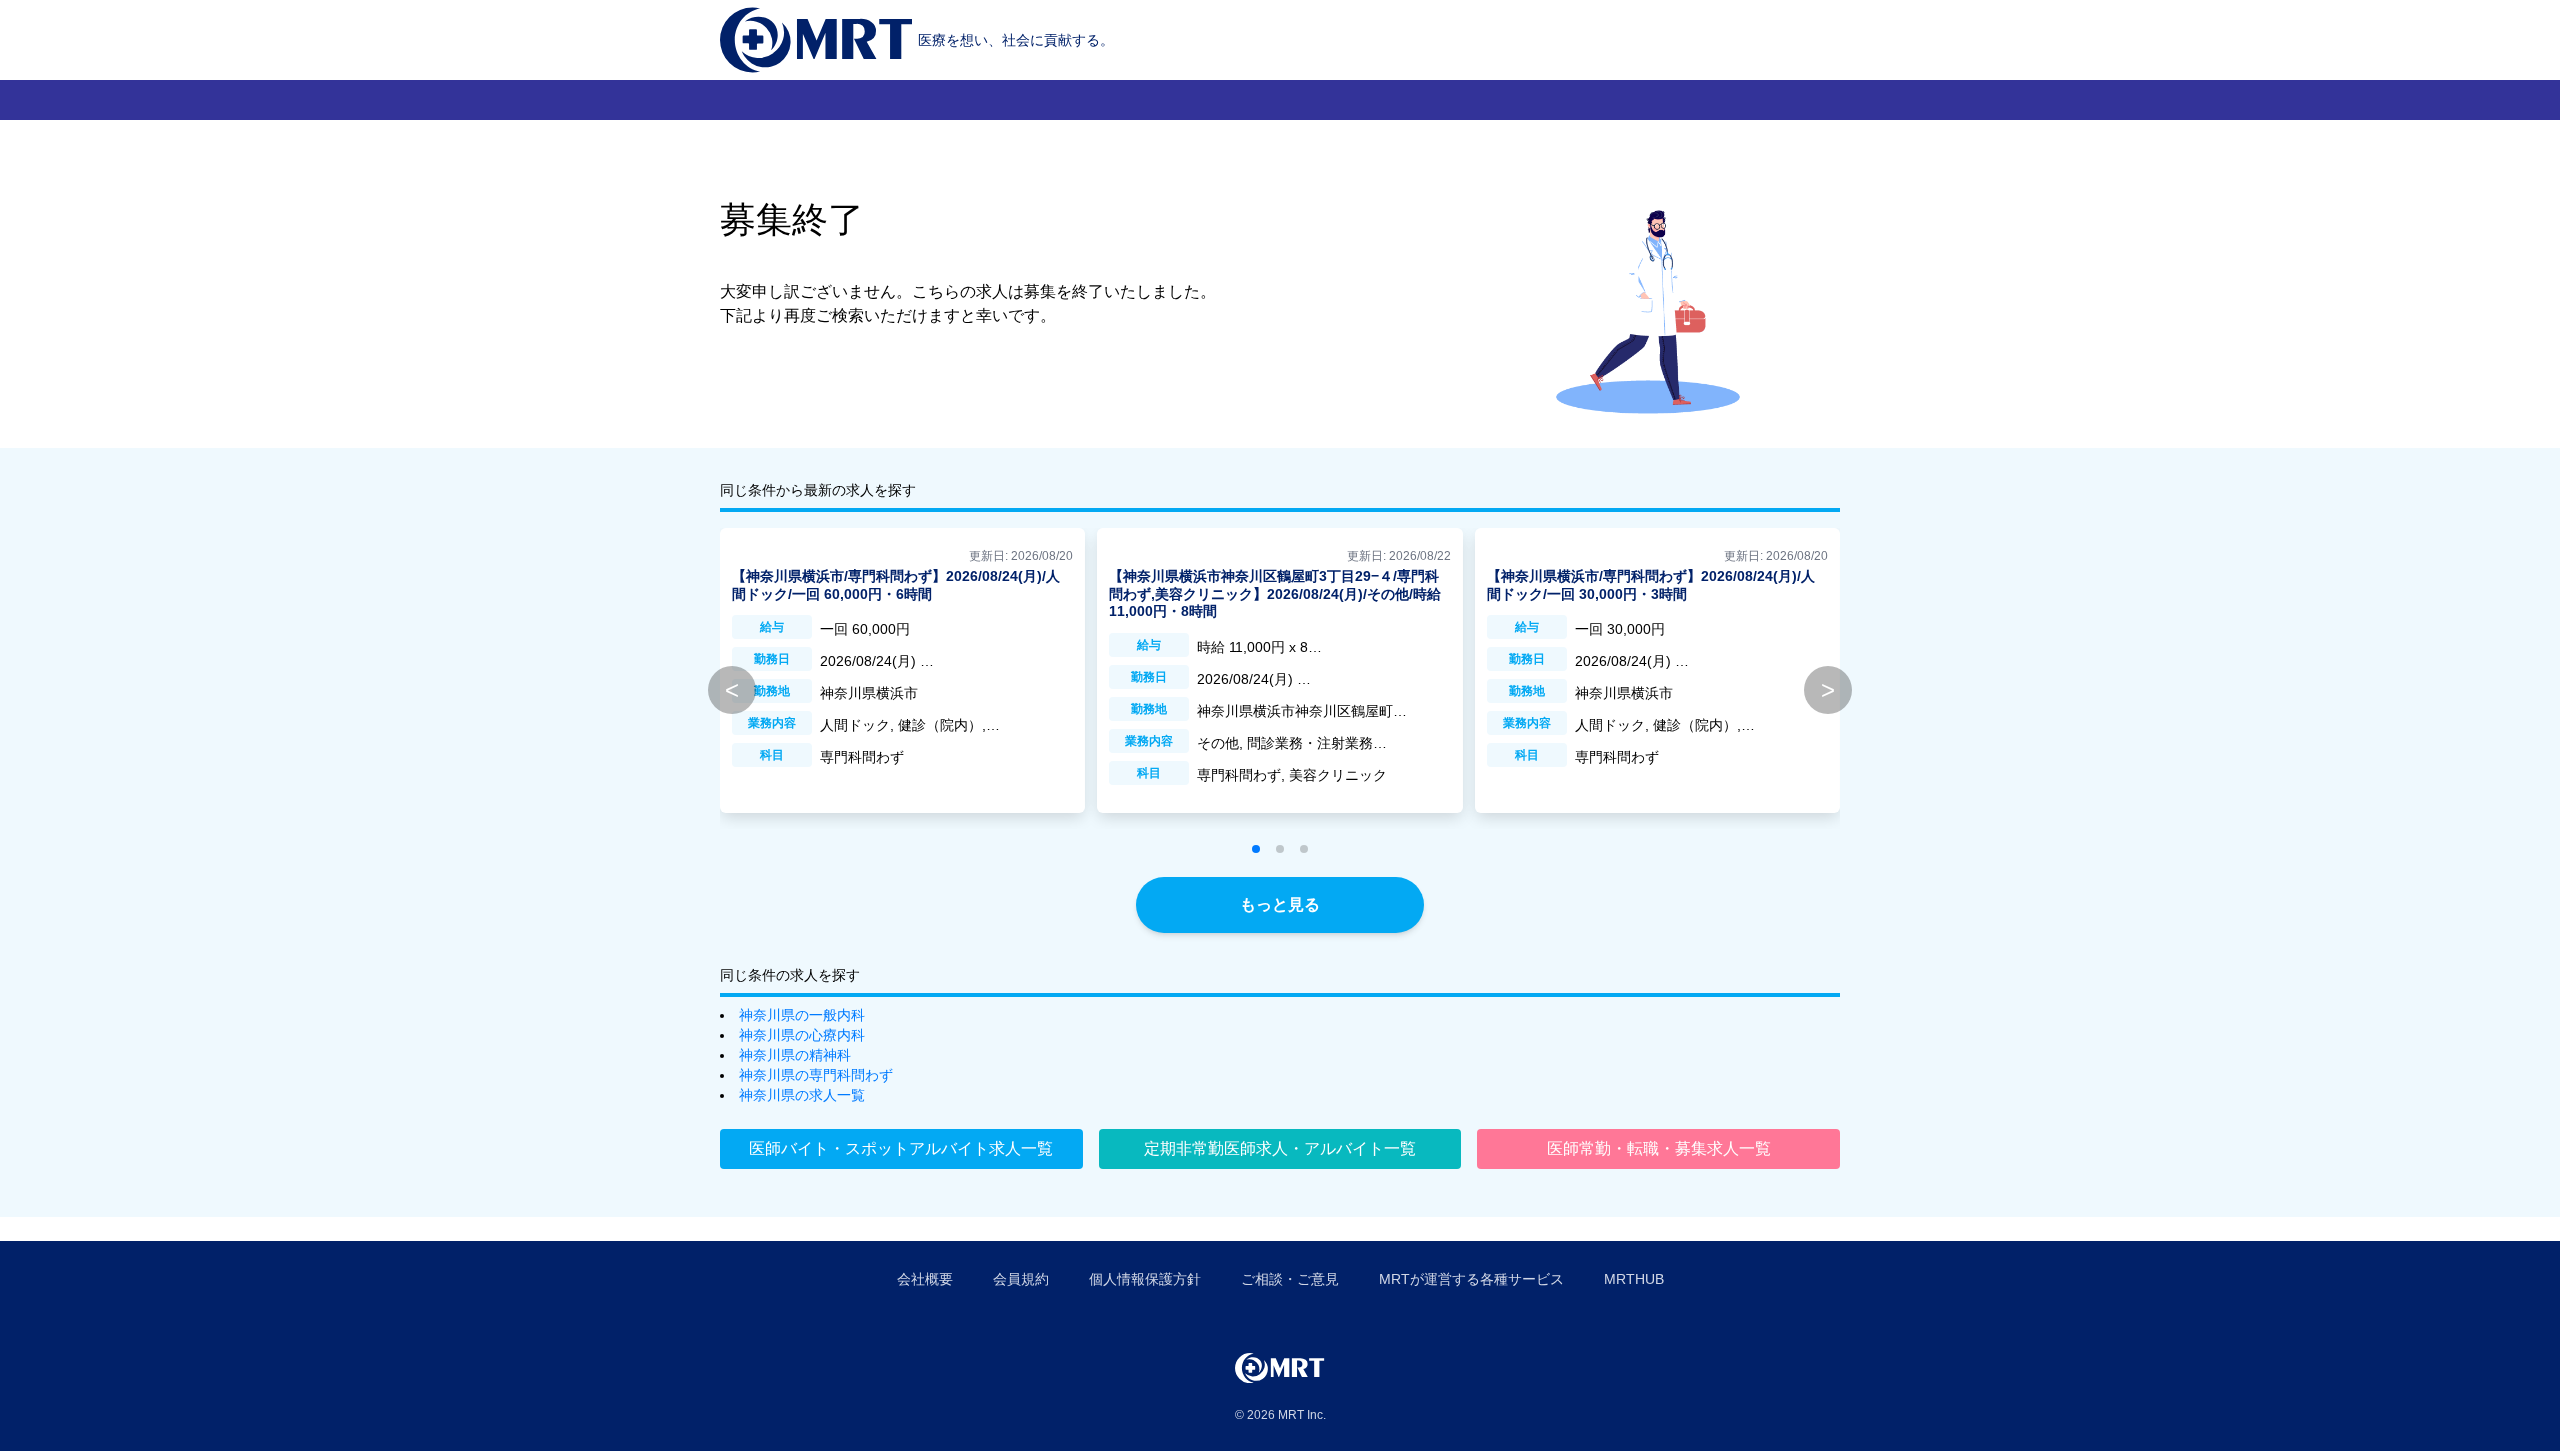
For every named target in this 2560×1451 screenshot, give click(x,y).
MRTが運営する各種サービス (1471, 1279)
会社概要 (925, 1279)
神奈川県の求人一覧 (802, 1095)
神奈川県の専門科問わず (816, 1075)
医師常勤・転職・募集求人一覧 (1659, 1148)
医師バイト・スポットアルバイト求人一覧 (901, 1148)
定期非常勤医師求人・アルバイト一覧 (1280, 1148)
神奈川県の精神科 (795, 1055)
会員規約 (1021, 1279)
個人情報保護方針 (1145, 1279)
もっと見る (1280, 904)
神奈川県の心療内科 (802, 1035)
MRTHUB (1634, 1279)
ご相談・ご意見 (1290, 1279)
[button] (1256, 849)
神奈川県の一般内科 (802, 1015)
